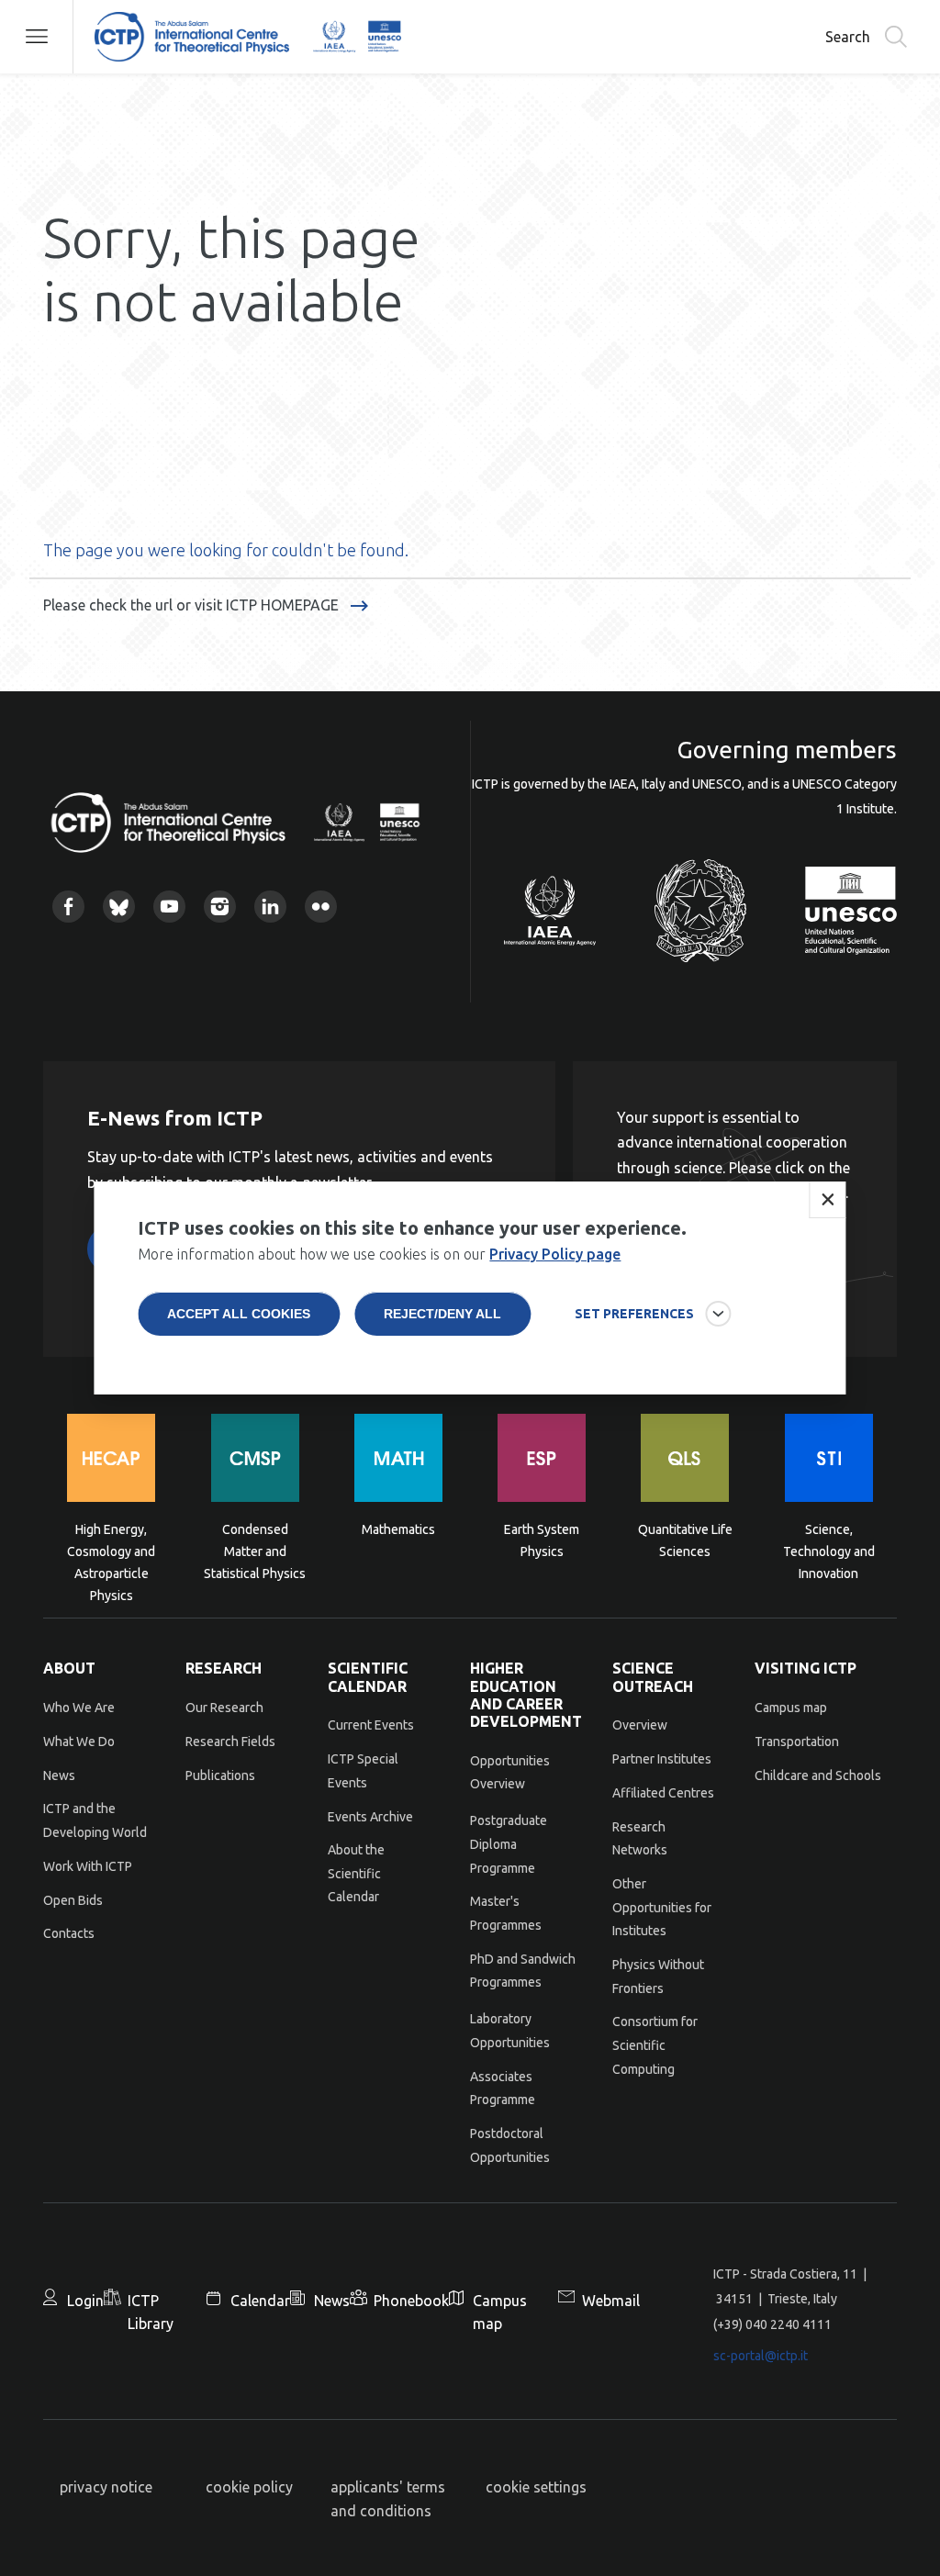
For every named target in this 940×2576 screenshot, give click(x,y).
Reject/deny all (442, 1314)
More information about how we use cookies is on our (379, 1254)
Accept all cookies (239, 1314)
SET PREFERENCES (634, 1314)
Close (828, 1200)
